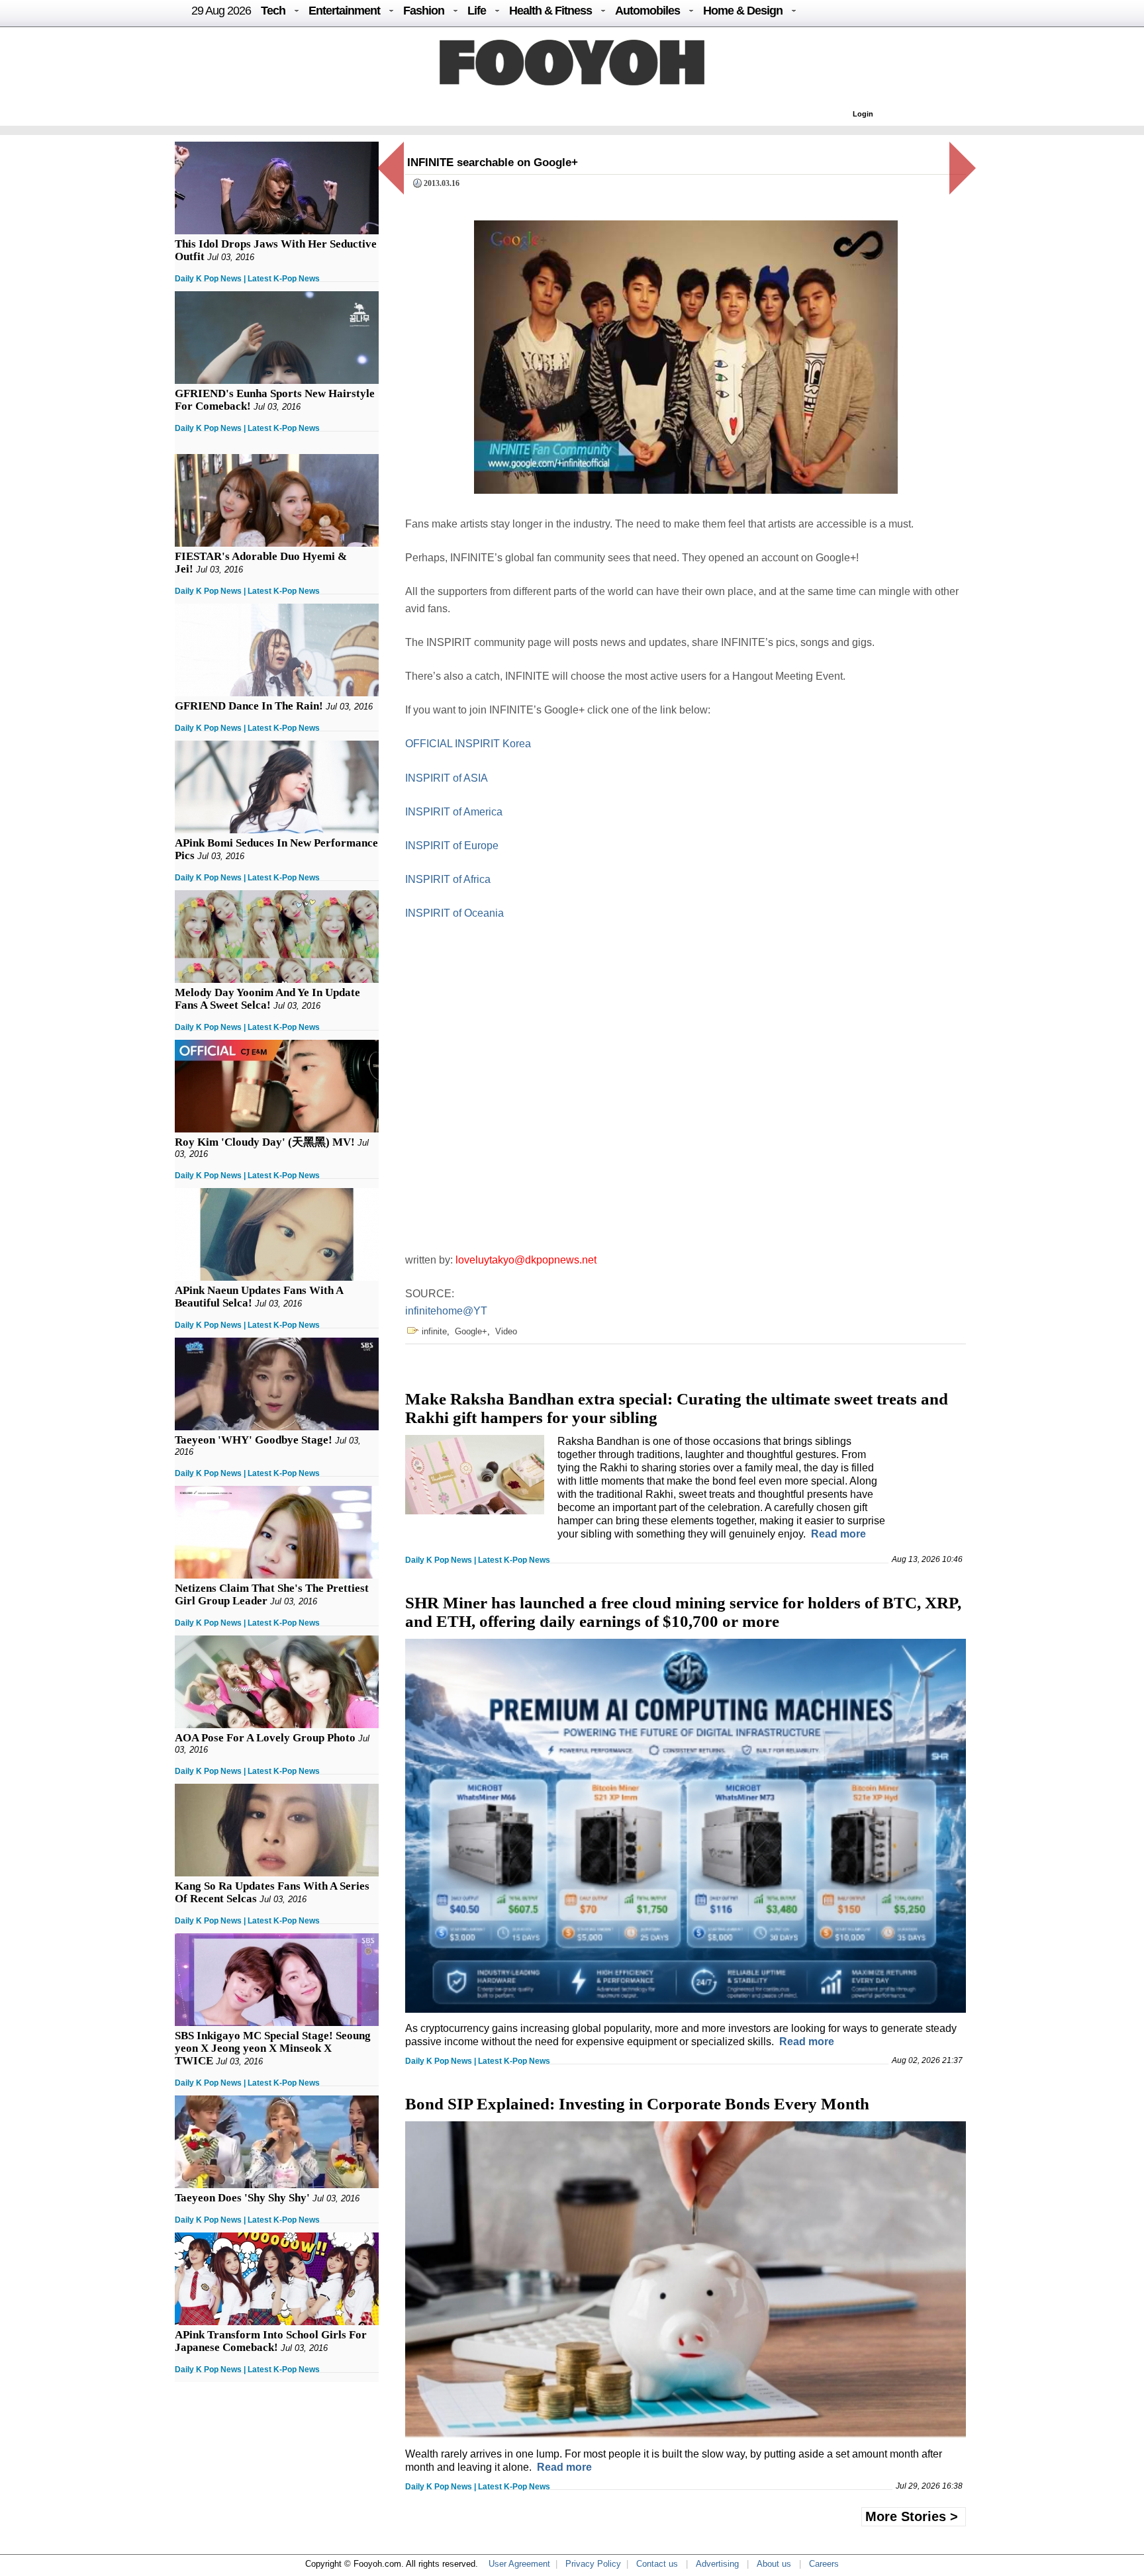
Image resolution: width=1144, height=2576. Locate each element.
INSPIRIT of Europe (452, 846)
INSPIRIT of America (454, 812)
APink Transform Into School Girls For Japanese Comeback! (271, 2341)
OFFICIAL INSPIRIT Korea (468, 744)
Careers (824, 2564)
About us (774, 2564)
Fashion (424, 11)
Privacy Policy (593, 2564)
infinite (434, 1331)
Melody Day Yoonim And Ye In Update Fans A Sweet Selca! (267, 999)
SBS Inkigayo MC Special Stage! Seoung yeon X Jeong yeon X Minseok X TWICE (273, 2048)
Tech (273, 11)
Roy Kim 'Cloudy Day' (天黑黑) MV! (265, 1142)
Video (506, 1331)
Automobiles (647, 11)
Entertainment (344, 11)
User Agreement (519, 2564)
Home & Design (743, 11)
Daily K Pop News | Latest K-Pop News (247, 279)
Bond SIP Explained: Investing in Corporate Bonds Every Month (637, 2104)
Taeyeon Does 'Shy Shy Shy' (242, 2198)
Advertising (717, 2564)
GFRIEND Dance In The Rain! (249, 706)
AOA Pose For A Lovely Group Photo (265, 1738)
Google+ (471, 1331)
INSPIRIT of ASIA (447, 778)
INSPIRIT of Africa (448, 879)
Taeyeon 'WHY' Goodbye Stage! (254, 1440)
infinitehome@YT (446, 1311)
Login (863, 114)
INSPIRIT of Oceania (454, 913)
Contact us (657, 2564)
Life (477, 11)
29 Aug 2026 (221, 11)
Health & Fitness (550, 11)
